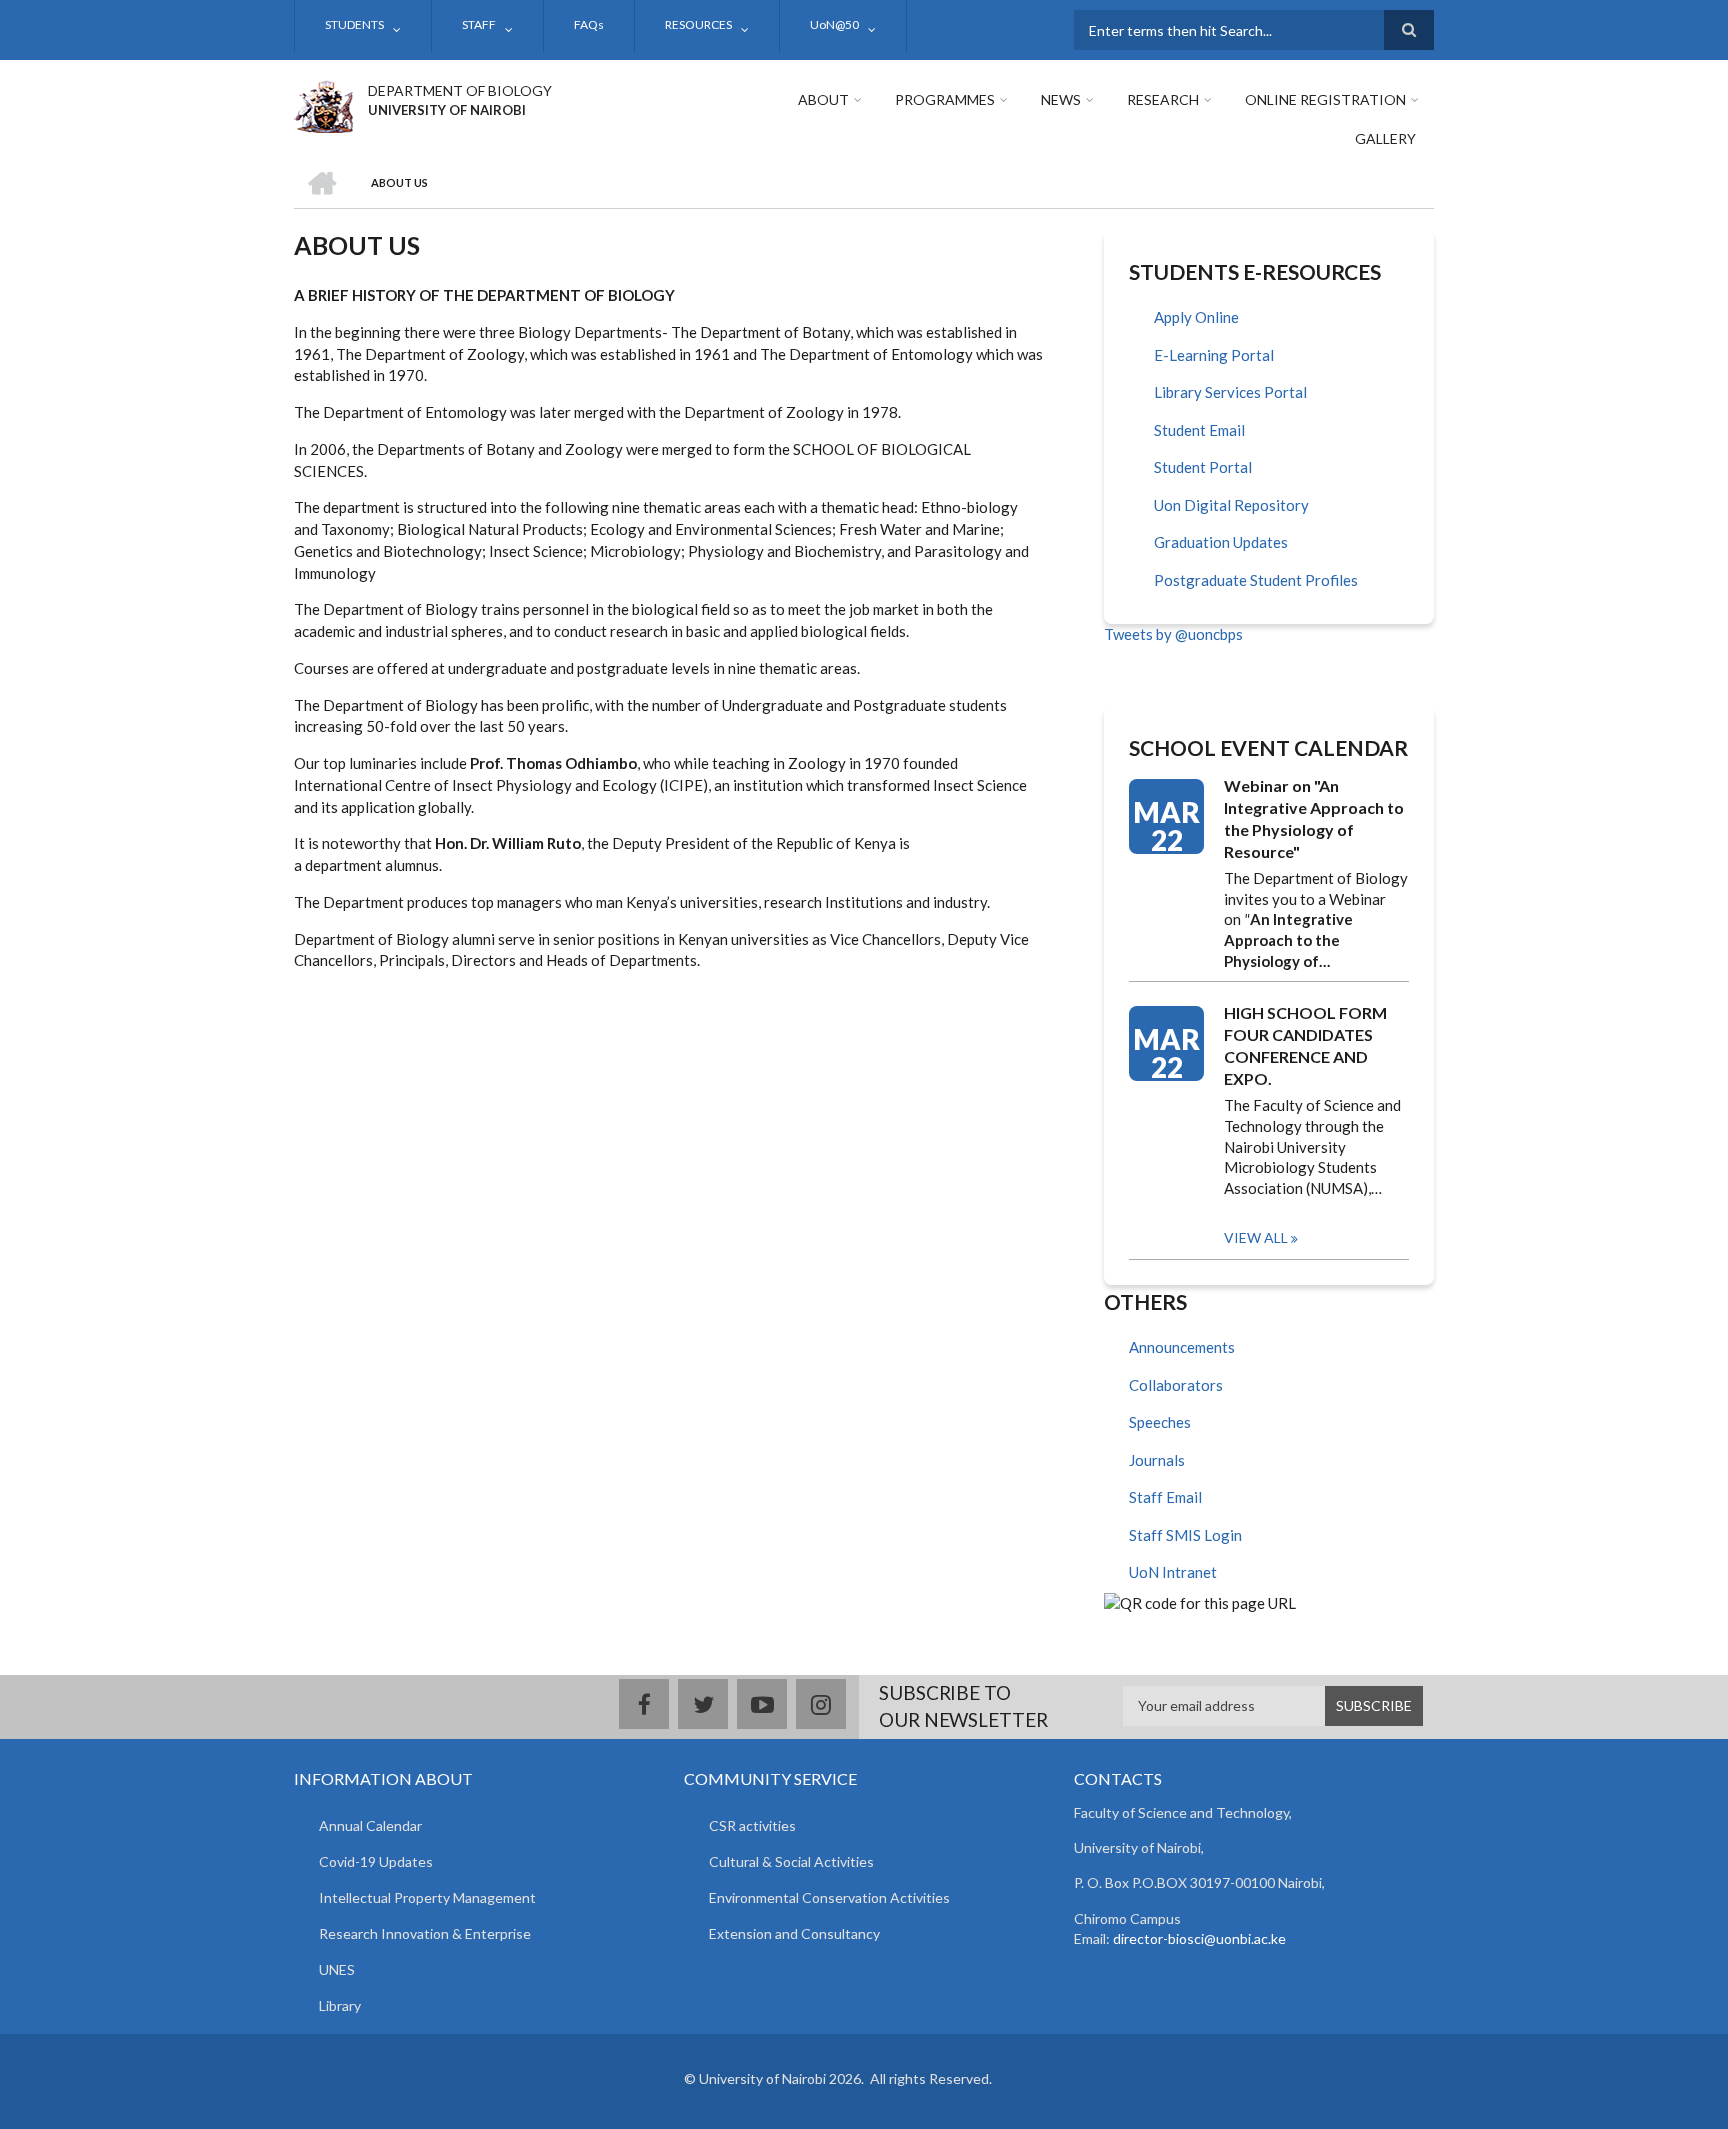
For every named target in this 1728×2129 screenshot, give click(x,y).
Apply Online (1196, 317)
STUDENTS (354, 24)
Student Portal (1203, 467)
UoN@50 (834, 24)
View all (1256, 1237)
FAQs (589, 24)
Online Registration (1325, 99)
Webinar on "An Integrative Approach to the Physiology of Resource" (1314, 818)
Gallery (1385, 138)
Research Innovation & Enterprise (425, 1933)
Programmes (945, 99)
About (823, 99)
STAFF (479, 24)
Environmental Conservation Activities (829, 1897)
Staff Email (1165, 1497)
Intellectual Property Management (427, 1897)
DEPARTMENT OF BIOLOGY (460, 90)
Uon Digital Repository (1231, 505)
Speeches (1160, 1422)
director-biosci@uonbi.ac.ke (1199, 1938)
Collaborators (1176, 1385)
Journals (1157, 1460)
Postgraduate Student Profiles (1256, 580)
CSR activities (752, 1825)
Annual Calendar (370, 1825)
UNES (337, 1969)
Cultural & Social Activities (791, 1861)
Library (340, 2005)
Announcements (1182, 1347)
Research (1163, 99)
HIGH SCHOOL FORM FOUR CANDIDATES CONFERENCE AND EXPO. (1305, 1045)
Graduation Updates (1221, 542)
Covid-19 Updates (376, 1861)
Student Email (1199, 430)
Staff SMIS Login (1185, 1535)
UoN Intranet (1173, 1572)
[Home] (323, 104)
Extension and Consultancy (794, 1933)
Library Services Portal (1230, 392)
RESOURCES (698, 24)
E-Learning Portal (1214, 355)
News (1061, 99)
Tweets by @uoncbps (1173, 634)
